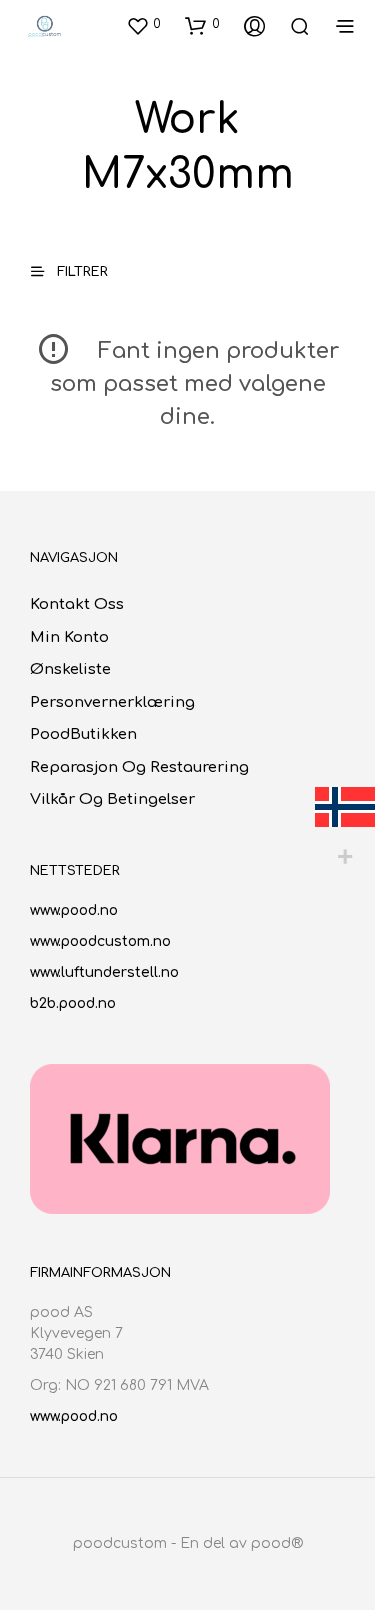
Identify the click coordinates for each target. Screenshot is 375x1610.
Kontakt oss (77, 604)
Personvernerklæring (112, 702)
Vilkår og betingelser (112, 799)
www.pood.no (74, 910)
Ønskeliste (70, 669)
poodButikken (83, 734)
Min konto (69, 637)
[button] (143, 25)
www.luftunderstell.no (104, 972)
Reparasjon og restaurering (139, 767)
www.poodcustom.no (100, 941)
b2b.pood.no (73, 1003)
